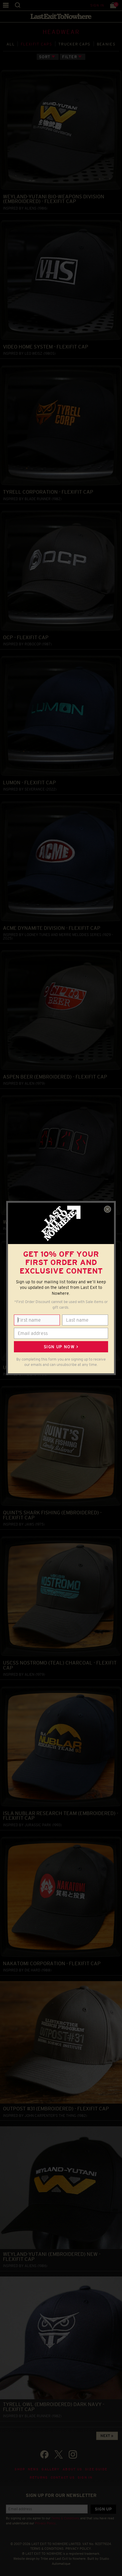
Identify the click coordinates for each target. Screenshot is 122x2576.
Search (18, 5)
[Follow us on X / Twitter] (59, 2454)
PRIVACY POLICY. (79, 2549)
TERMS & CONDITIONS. (47, 2549)
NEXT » (107, 2436)
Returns (39, 2477)
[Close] (107, 1209)
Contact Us (63, 2477)
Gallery (50, 2469)
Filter (70, 57)
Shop (20, 2469)
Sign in (97, 5)
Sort (45, 57)
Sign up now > (61, 1347)
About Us (72, 2469)
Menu (6, 5)
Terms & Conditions (65, 2518)
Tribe (44, 2559)
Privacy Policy (45, 2523)
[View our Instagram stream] (73, 2454)
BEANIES (106, 44)
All (11, 44)
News (33, 2469)
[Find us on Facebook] (44, 2454)
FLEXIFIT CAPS (36, 44)
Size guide (96, 2469)
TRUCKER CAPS (74, 44)
